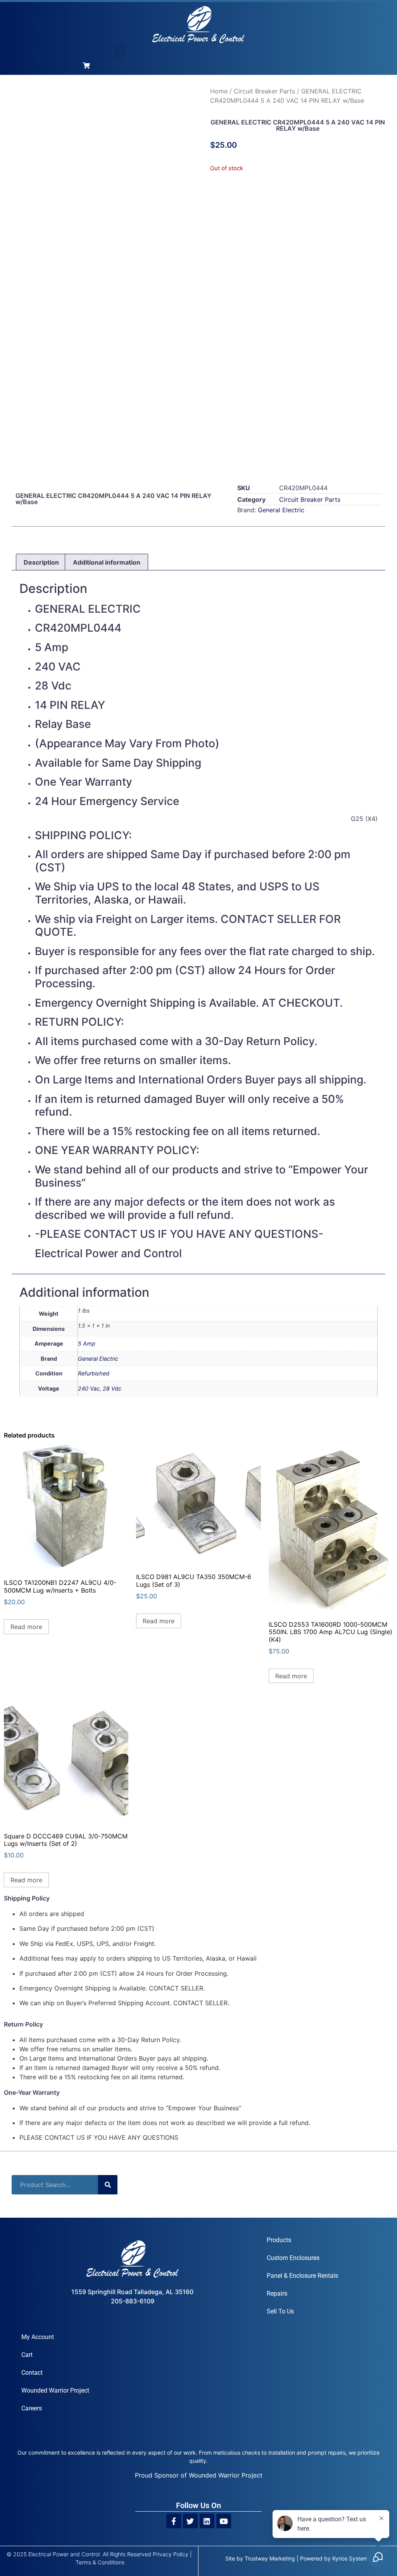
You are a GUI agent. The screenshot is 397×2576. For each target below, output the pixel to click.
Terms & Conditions (100, 2562)
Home (219, 91)
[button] (120, 51)
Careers (32, 2408)
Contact (32, 2373)
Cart (27, 2355)
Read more (26, 1627)
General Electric (281, 510)
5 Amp (87, 1343)
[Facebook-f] (174, 2521)
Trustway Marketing (270, 2558)
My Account (38, 2337)
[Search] (108, 2185)
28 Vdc (112, 1388)
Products (279, 2240)
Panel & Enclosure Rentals (302, 2276)
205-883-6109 (133, 2301)
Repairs (277, 2294)
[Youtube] (224, 2521)
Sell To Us (280, 2311)
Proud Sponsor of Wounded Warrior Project (199, 2475)
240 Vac (89, 1388)
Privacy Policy (171, 2554)
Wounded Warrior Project (55, 2390)
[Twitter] (190, 2521)
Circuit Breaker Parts (264, 91)
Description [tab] (41, 562)
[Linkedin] (207, 2521)
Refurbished (94, 1373)
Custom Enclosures (293, 2258)
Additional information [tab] (107, 562)
